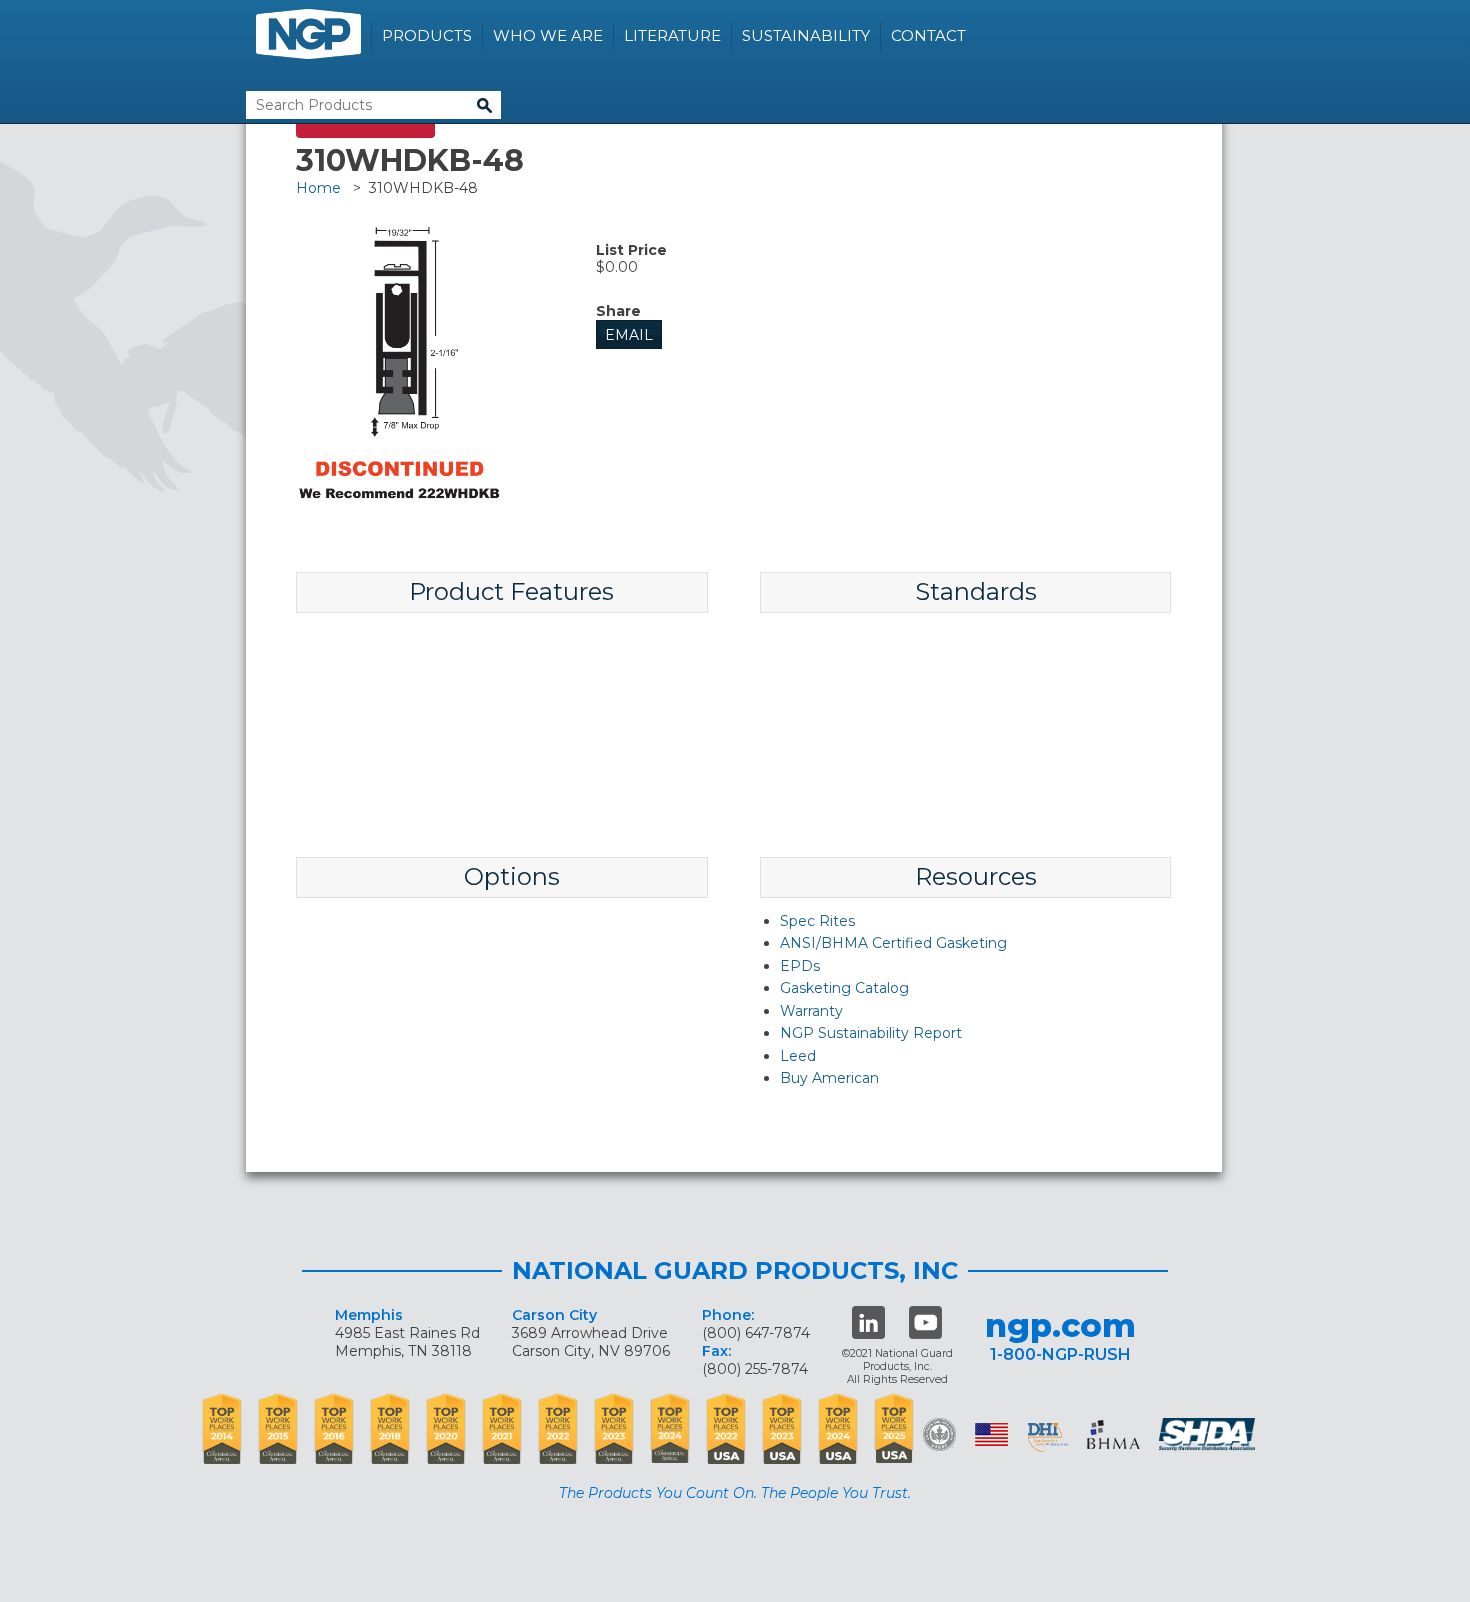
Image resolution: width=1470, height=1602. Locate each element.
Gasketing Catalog (844, 988)
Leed (798, 1056)
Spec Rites (817, 921)
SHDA (1209, 1434)
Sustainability (806, 35)
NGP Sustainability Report (871, 1033)
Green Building (939, 1434)
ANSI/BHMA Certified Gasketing (893, 943)
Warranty (811, 1011)
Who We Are (548, 35)
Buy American (829, 1078)
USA (991, 1434)
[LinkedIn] (868, 1322)
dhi (1048, 1438)
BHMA (1113, 1434)
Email (629, 335)
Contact (928, 35)
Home (318, 188)
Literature (672, 35)
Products (427, 35)
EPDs (800, 966)
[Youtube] (925, 1322)
